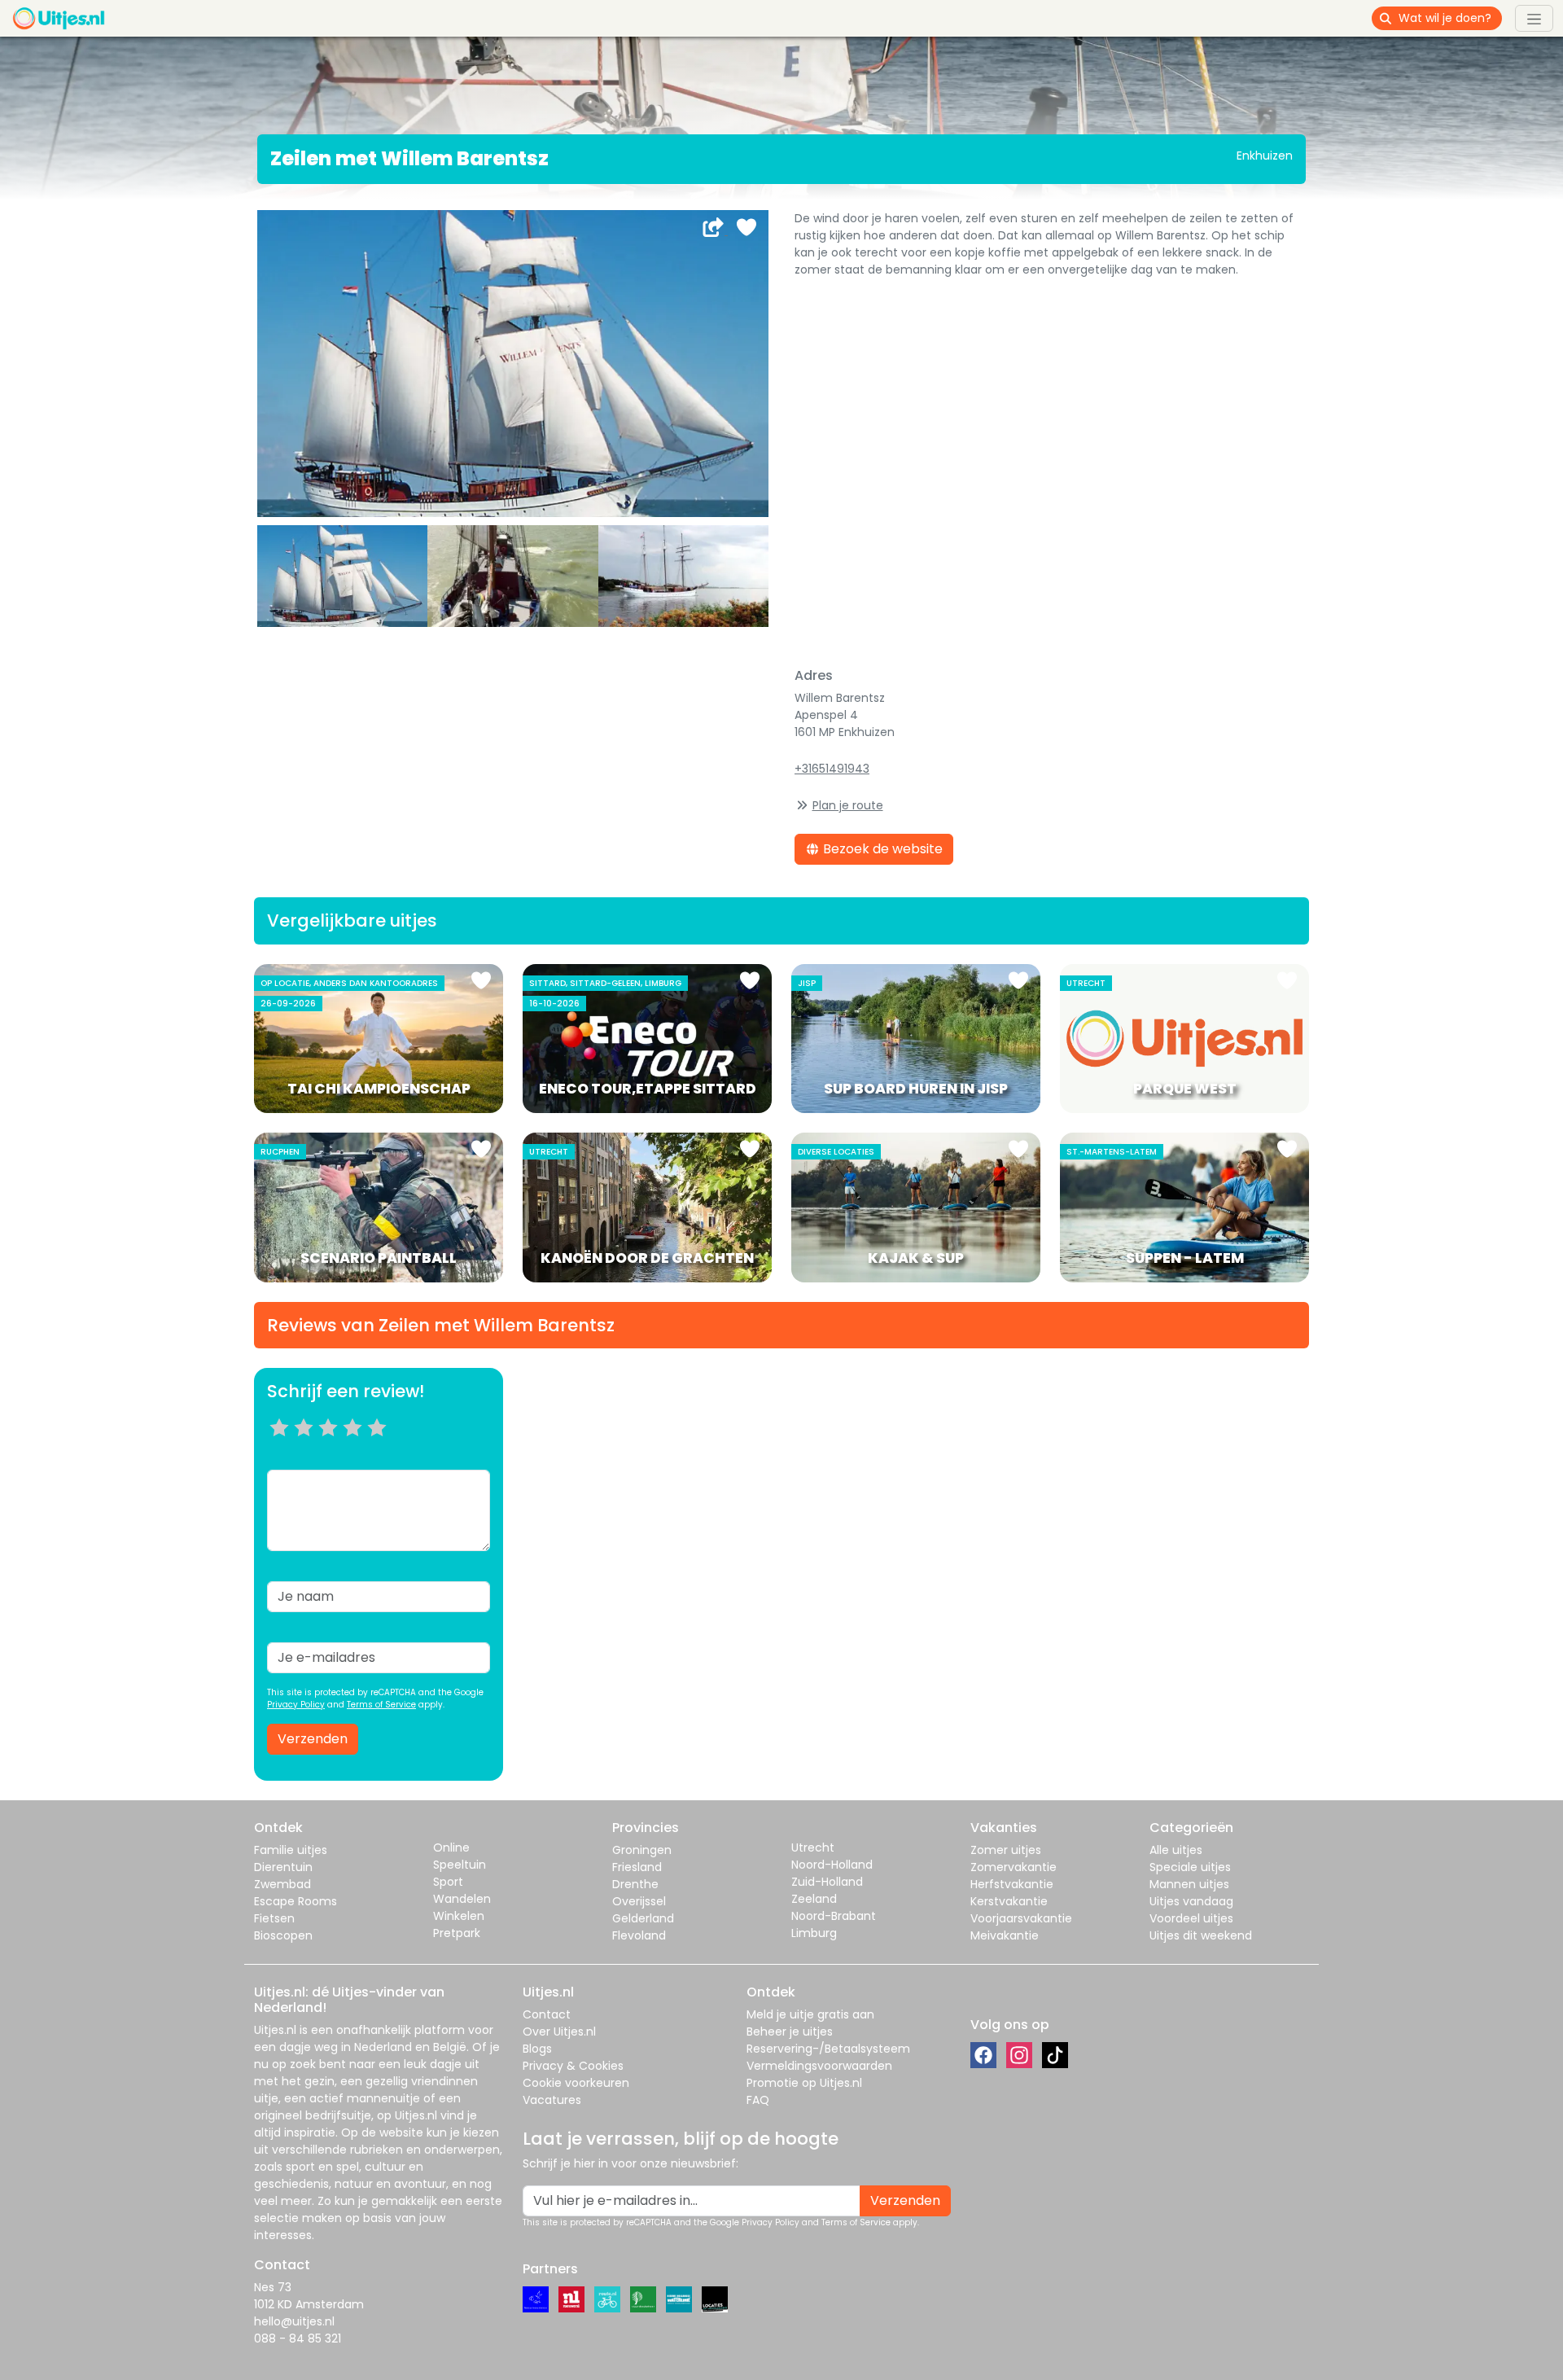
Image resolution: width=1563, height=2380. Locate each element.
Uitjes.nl (275, 2030)
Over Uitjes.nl (559, 2032)
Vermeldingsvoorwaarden (819, 2066)
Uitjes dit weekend (1201, 1935)
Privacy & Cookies (573, 2066)
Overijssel (639, 1901)
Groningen (642, 1850)
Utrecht (813, 1847)
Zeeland (814, 1899)
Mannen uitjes (1189, 1884)
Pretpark (457, 1933)
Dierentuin (283, 1867)
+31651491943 (832, 769)
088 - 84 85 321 (298, 2338)
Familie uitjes (291, 1850)
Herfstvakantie (1012, 1884)
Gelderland (643, 1918)
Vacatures (552, 2100)
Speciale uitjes (1190, 1867)
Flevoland (639, 1935)
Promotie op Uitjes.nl (804, 2083)
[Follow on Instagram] (1019, 2055)
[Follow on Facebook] (983, 2055)
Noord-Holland (832, 1865)
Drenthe (635, 1884)
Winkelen (459, 1916)
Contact (547, 2014)
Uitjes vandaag (1191, 1901)
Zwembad (282, 1884)
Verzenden (313, 1739)
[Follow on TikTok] (1055, 2055)
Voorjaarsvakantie (1021, 1918)
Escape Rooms (296, 1901)
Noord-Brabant (834, 1916)
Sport (448, 1882)
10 (382, 1448)
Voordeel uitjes (1191, 1918)
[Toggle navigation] (1534, 18)
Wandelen (462, 1899)
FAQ (758, 2100)
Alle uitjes (1176, 1850)
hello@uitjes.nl (294, 2321)
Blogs (537, 2049)
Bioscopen (283, 1935)
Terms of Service (381, 1705)
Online (451, 1847)
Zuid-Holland (827, 1882)
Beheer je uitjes (790, 2032)
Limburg (814, 1933)
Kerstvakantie (1009, 1901)
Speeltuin (460, 1865)
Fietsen (274, 1918)
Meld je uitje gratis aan (810, 2014)
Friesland (637, 1867)
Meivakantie (1005, 1935)
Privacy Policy (296, 1705)
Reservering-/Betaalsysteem (828, 2049)
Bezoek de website (881, 849)
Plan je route (848, 805)
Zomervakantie (1014, 1867)
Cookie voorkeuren (576, 2083)
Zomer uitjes (1006, 1850)
